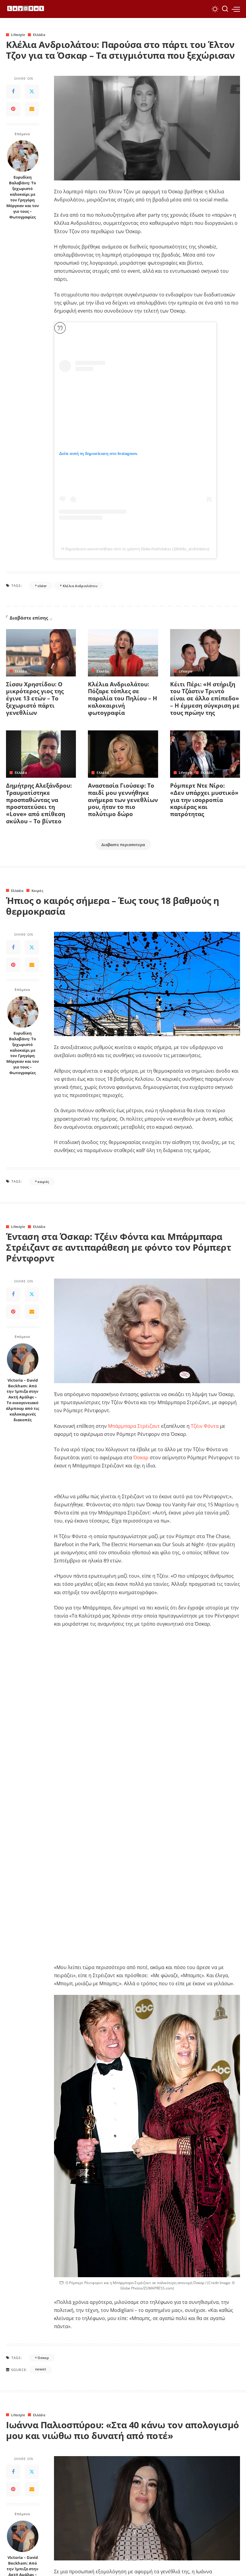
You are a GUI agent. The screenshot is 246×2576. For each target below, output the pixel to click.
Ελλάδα (39, 35)
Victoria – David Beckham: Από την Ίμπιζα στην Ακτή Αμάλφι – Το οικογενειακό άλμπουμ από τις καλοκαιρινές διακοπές (22, 1400)
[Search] (225, 9)
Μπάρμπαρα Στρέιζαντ (134, 1426)
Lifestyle (18, 35)
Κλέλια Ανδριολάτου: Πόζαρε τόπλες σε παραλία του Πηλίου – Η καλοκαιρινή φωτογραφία (123, 698)
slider (42, 586)
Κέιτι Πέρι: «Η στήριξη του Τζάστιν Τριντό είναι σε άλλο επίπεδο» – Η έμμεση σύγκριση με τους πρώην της (205, 698)
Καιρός (37, 891)
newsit (40, 2369)
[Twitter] (32, 92)
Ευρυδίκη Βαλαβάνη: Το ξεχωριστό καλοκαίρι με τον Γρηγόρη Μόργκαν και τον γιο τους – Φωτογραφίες (23, 197)
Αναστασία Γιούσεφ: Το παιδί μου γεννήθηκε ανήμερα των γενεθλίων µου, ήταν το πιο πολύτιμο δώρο (123, 800)
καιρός (43, 1182)
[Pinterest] (13, 109)
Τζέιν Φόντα (205, 1426)
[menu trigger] (236, 9)
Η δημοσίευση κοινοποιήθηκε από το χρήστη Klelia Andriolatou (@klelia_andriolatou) (135, 549)
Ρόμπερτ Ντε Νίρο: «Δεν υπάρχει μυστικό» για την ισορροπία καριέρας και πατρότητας (204, 800)
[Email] (32, 109)
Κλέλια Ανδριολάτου (80, 586)
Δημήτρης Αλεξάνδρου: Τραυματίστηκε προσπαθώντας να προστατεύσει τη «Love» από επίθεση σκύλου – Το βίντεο (39, 803)
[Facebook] (13, 92)
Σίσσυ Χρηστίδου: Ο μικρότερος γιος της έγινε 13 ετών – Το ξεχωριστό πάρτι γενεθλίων (35, 698)
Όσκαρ (141, 1457)
